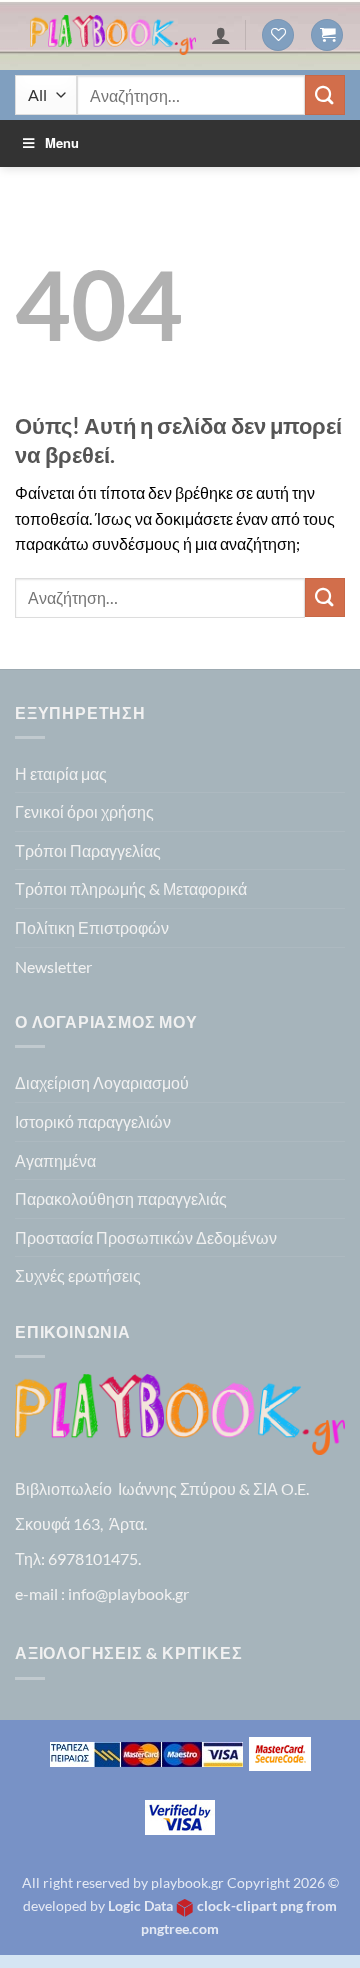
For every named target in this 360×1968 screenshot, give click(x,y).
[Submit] (325, 94)
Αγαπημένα (55, 1160)
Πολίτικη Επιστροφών (92, 927)
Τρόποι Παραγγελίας (88, 850)
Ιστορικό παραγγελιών (93, 1121)
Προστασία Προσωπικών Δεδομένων (146, 1237)
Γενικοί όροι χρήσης (84, 811)
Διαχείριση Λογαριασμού (102, 1082)
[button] (327, 35)
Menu (62, 142)
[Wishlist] (278, 35)
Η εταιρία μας (61, 773)
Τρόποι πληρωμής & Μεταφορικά (131, 888)
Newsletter (53, 966)
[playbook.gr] (113, 35)
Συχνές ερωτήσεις (78, 1275)
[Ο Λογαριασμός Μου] (221, 35)
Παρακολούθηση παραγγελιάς (121, 1198)
